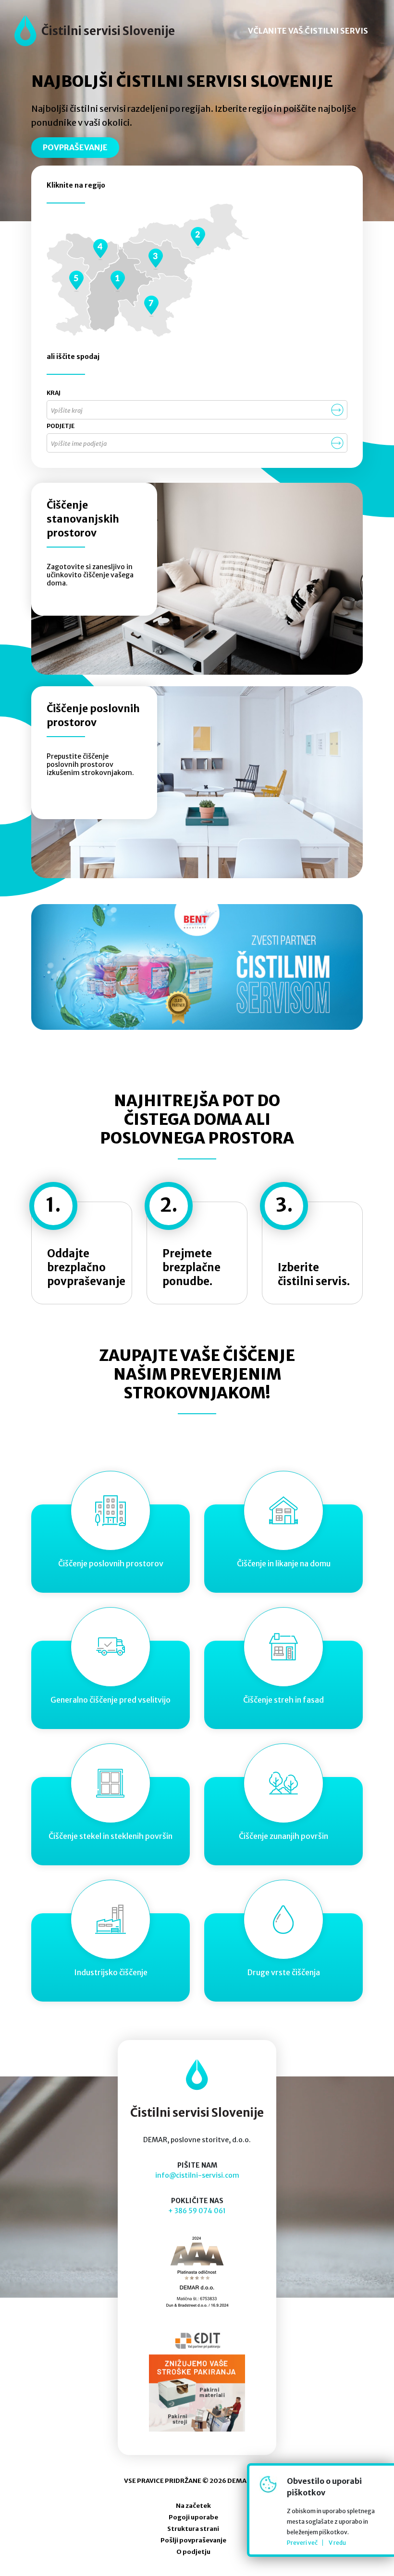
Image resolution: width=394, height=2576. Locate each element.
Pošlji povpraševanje (193, 2540)
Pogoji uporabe (193, 2517)
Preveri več (302, 2543)
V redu (337, 2543)
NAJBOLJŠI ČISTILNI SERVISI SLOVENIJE (182, 82)
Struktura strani (193, 2529)
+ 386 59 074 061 (197, 2211)
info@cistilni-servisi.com (197, 2175)
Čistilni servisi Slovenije (108, 31)
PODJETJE (61, 426)
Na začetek (193, 2506)
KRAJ (54, 393)
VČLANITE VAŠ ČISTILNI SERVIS (308, 31)
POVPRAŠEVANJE (75, 147)
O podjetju (193, 2552)
